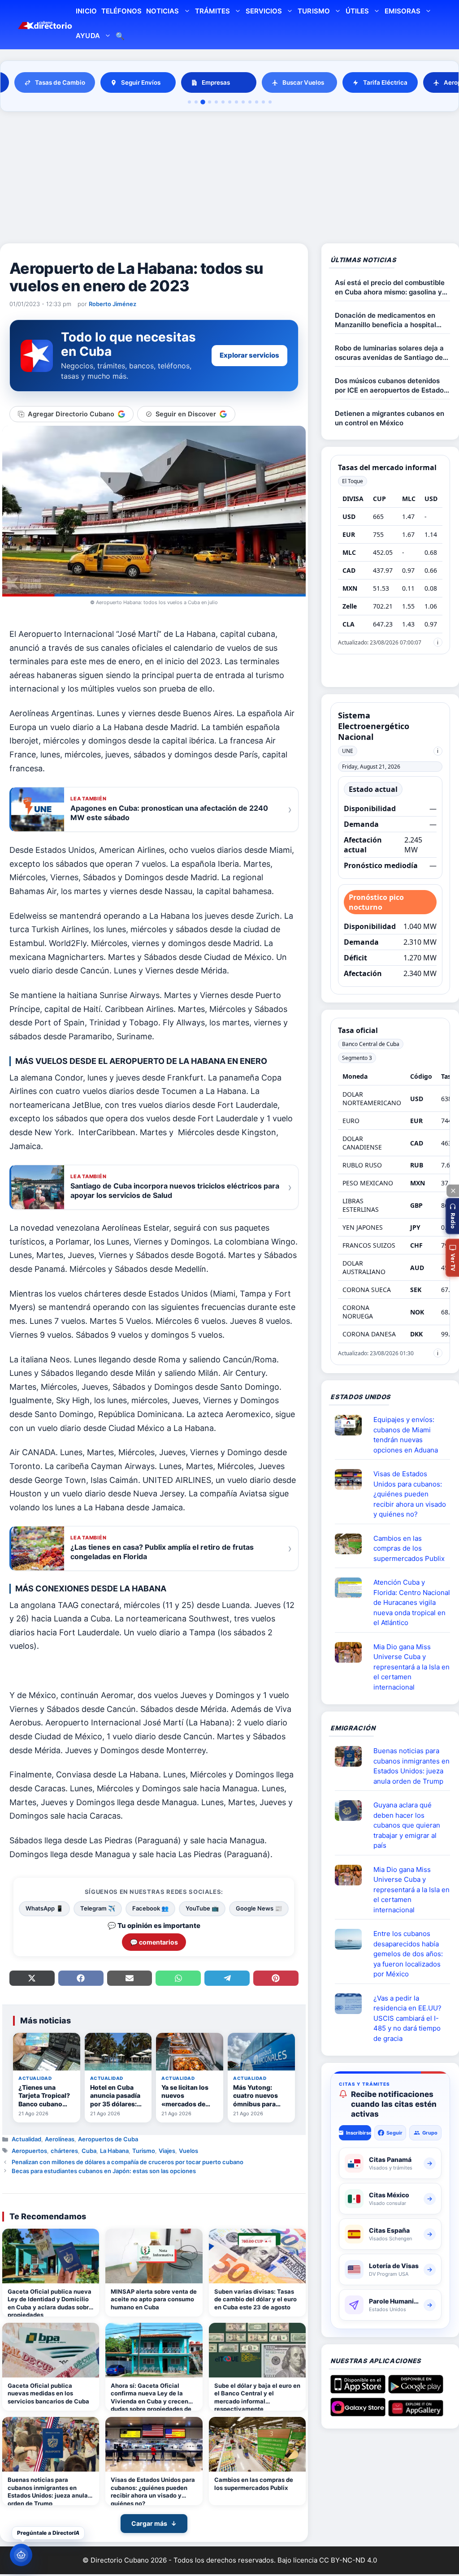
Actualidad (26, 2139)
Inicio (86, 11)
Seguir (394, 2133)
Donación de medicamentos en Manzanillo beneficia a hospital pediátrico (385, 320)
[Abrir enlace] (352, 1425)
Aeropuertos (29, 2151)
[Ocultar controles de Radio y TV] (453, 1191)
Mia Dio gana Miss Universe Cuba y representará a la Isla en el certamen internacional (411, 1667)
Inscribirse (358, 2133)
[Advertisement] (229, 179)
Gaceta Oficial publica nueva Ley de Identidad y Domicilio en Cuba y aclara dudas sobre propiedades (50, 2302)
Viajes (167, 2151)
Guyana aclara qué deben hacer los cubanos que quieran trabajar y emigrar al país (407, 1825)
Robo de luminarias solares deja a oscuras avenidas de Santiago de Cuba (389, 353)
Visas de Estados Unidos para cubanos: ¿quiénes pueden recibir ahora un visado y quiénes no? (153, 2491)
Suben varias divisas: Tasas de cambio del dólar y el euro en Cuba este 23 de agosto (255, 2299)
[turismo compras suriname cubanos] (352, 1811)
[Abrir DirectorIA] (21, 2555)
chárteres (64, 2151)
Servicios (264, 11)
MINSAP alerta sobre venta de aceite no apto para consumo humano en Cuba (154, 2299)
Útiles (357, 11)
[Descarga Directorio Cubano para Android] (416, 2390)
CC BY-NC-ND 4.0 (348, 2560)
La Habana (114, 2151)
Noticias (162, 11)
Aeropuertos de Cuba (108, 2139)
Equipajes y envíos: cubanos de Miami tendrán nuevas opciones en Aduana (406, 1435)
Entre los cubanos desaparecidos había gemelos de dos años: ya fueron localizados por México (408, 1954)
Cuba (89, 2151)
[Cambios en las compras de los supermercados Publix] (257, 2444)
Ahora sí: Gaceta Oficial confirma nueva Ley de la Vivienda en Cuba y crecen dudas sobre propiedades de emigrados (151, 2397)
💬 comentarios (154, 1942)
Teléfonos (121, 11)
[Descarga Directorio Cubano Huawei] (416, 2413)
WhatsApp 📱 (44, 1908)
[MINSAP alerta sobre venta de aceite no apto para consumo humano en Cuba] (154, 2256)
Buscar (120, 37)
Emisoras (403, 11)
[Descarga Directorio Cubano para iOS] (358, 2390)
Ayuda (88, 36)
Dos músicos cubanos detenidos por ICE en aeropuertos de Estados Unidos (391, 386)
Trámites (212, 11)
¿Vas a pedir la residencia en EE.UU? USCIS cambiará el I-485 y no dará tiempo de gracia (407, 2018)
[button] (452, 1216)
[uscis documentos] (352, 2004)
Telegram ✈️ (98, 1908)
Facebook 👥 (150, 1908)
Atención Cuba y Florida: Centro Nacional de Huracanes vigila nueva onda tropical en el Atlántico (412, 1602)
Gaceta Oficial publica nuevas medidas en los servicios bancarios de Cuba (48, 2393)
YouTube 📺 (202, 1908)
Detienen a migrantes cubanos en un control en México (390, 418)
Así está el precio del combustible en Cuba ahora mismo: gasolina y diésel (390, 287)
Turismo (314, 11)
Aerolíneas (60, 2139)
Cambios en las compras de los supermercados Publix (254, 2484)
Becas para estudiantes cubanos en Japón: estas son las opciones (104, 2171)
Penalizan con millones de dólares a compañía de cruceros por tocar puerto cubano (128, 2162)
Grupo (430, 2133)
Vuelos (188, 2151)
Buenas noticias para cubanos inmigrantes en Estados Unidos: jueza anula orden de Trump (48, 2491)
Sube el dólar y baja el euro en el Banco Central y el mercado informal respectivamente (257, 2397)
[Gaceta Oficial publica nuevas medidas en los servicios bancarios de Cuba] (51, 2350)
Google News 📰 (259, 1908)
